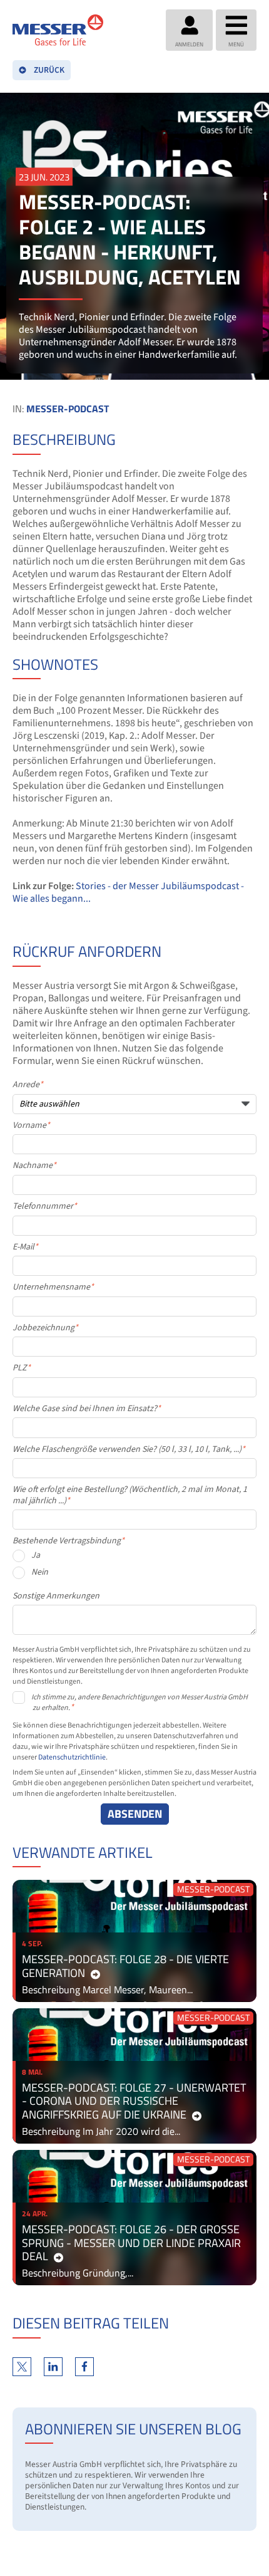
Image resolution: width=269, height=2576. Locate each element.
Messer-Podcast (68, 409)
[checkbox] (134, 1567)
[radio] (134, 1559)
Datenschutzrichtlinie (72, 1757)
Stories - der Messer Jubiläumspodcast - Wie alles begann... (128, 892)
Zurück (49, 70)
